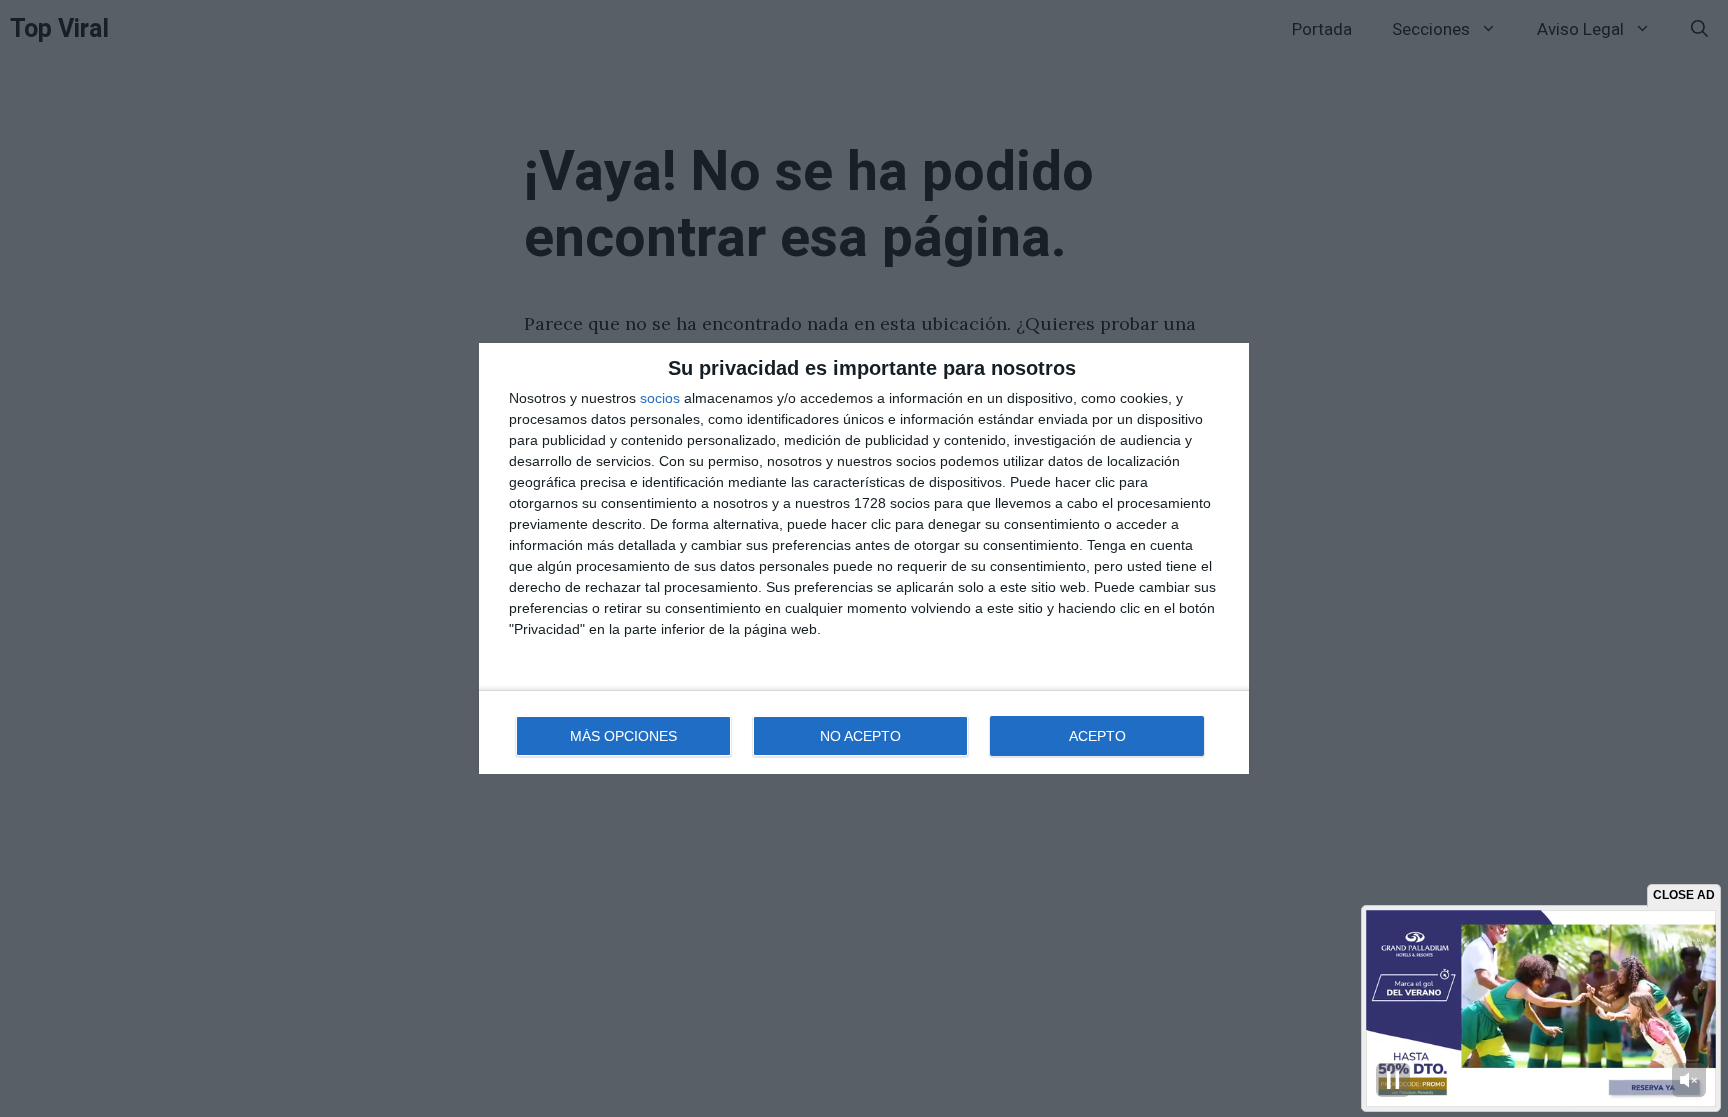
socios (660, 398)
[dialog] (864, 558)
